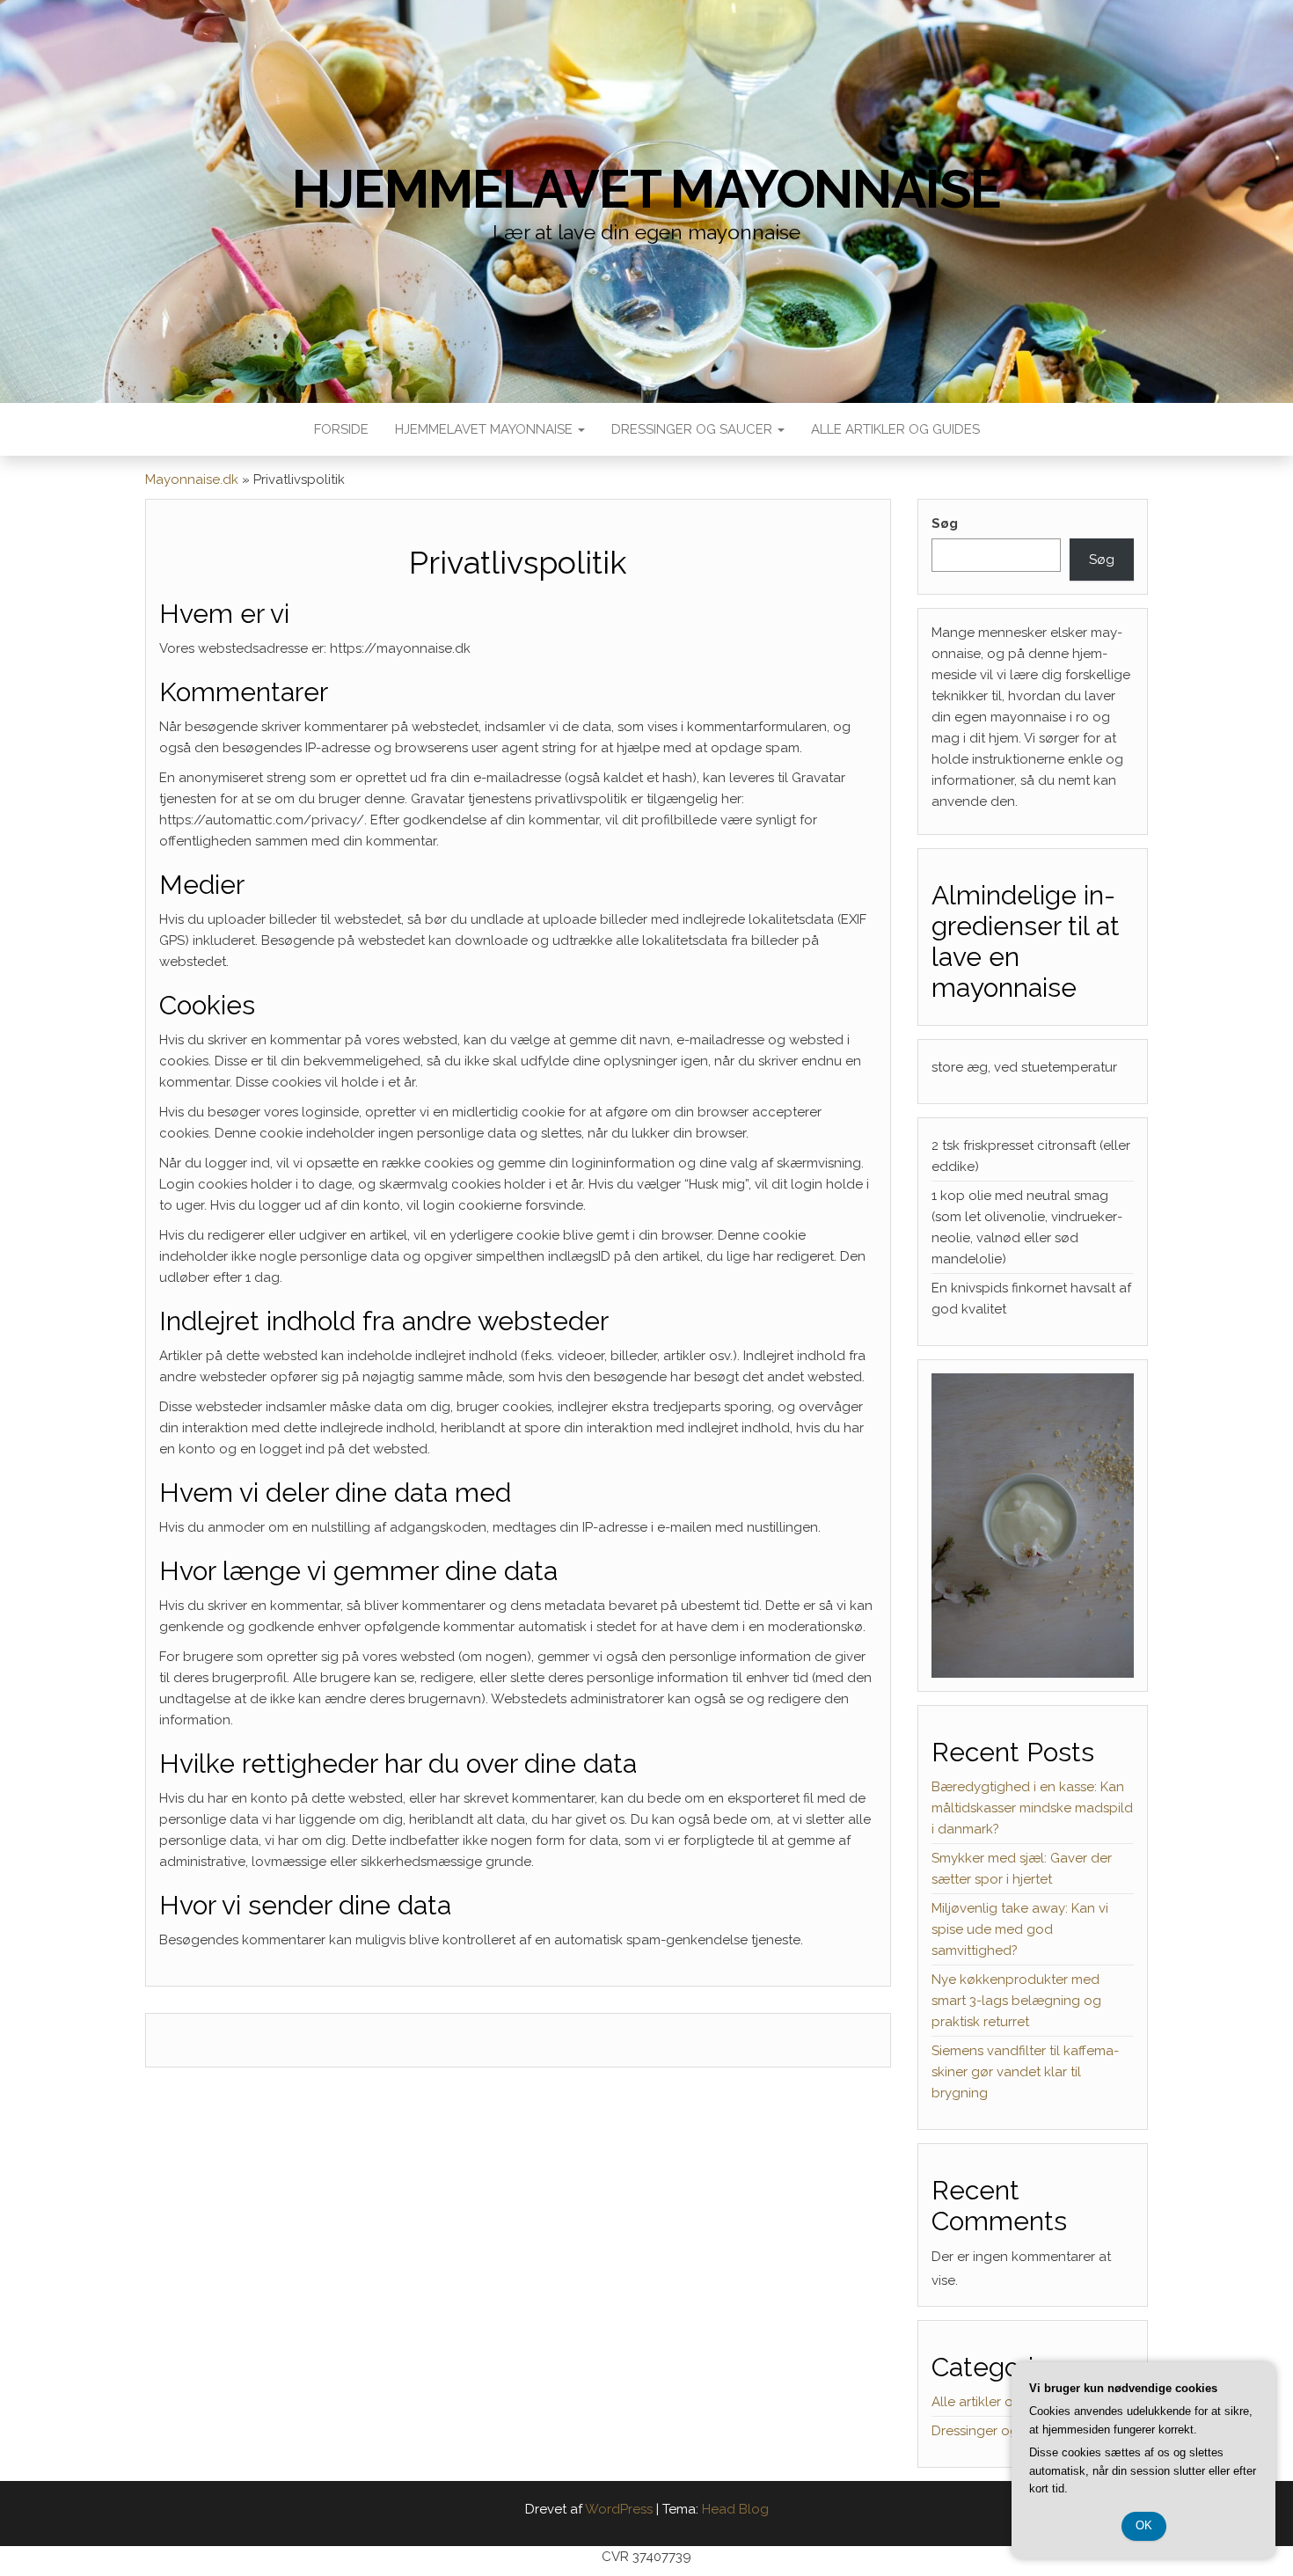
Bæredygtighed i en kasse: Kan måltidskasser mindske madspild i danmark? (1032, 1808)
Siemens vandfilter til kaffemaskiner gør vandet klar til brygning (1025, 2072)
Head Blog (735, 2509)
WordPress (619, 2509)
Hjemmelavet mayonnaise (647, 189)
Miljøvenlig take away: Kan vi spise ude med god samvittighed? (1020, 1929)
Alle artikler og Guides (895, 429)
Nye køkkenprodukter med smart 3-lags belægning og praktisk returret (1016, 2001)
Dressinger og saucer (694, 429)
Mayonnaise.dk (192, 479)
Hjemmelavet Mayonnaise (486, 429)
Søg (945, 523)
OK (1144, 2525)
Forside (341, 429)
